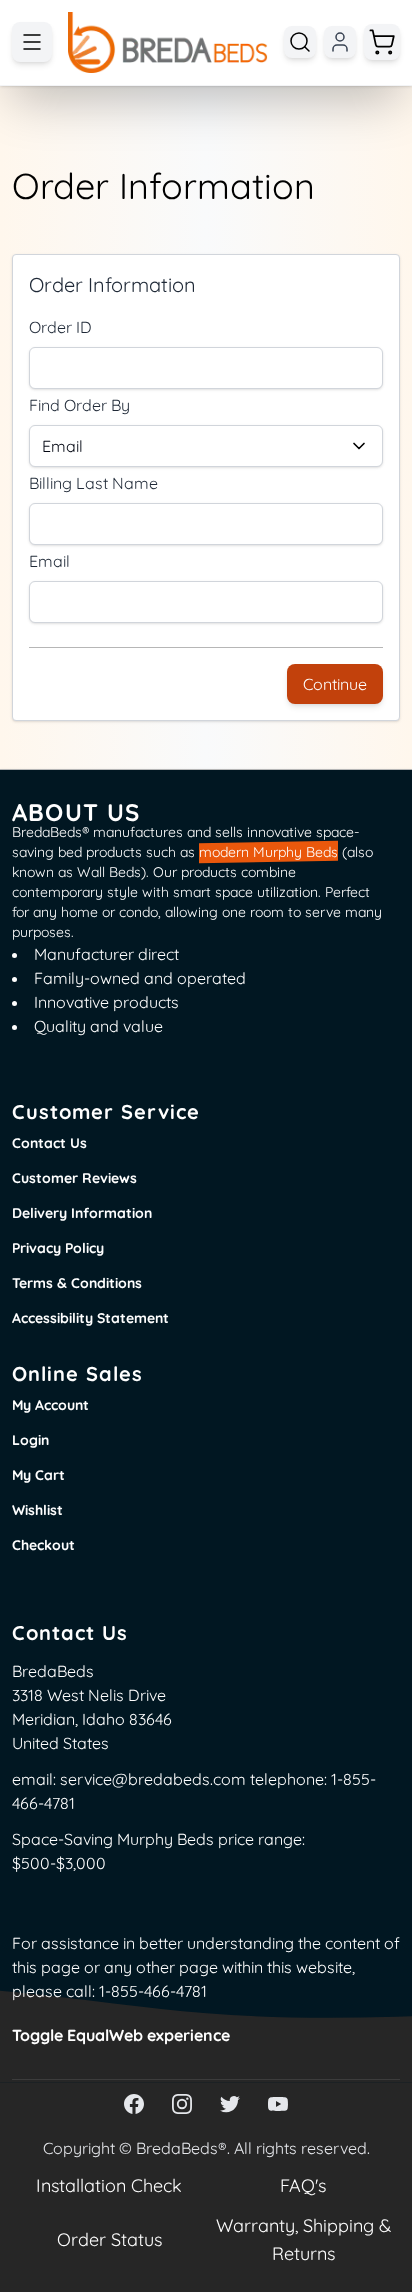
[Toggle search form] (300, 42)
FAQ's (303, 2185)
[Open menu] (32, 42)
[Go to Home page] (168, 42)
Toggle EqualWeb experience (121, 2035)
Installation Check (109, 2186)
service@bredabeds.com (153, 1779)
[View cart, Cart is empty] (382, 42)
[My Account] (340, 42)
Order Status (109, 2239)
